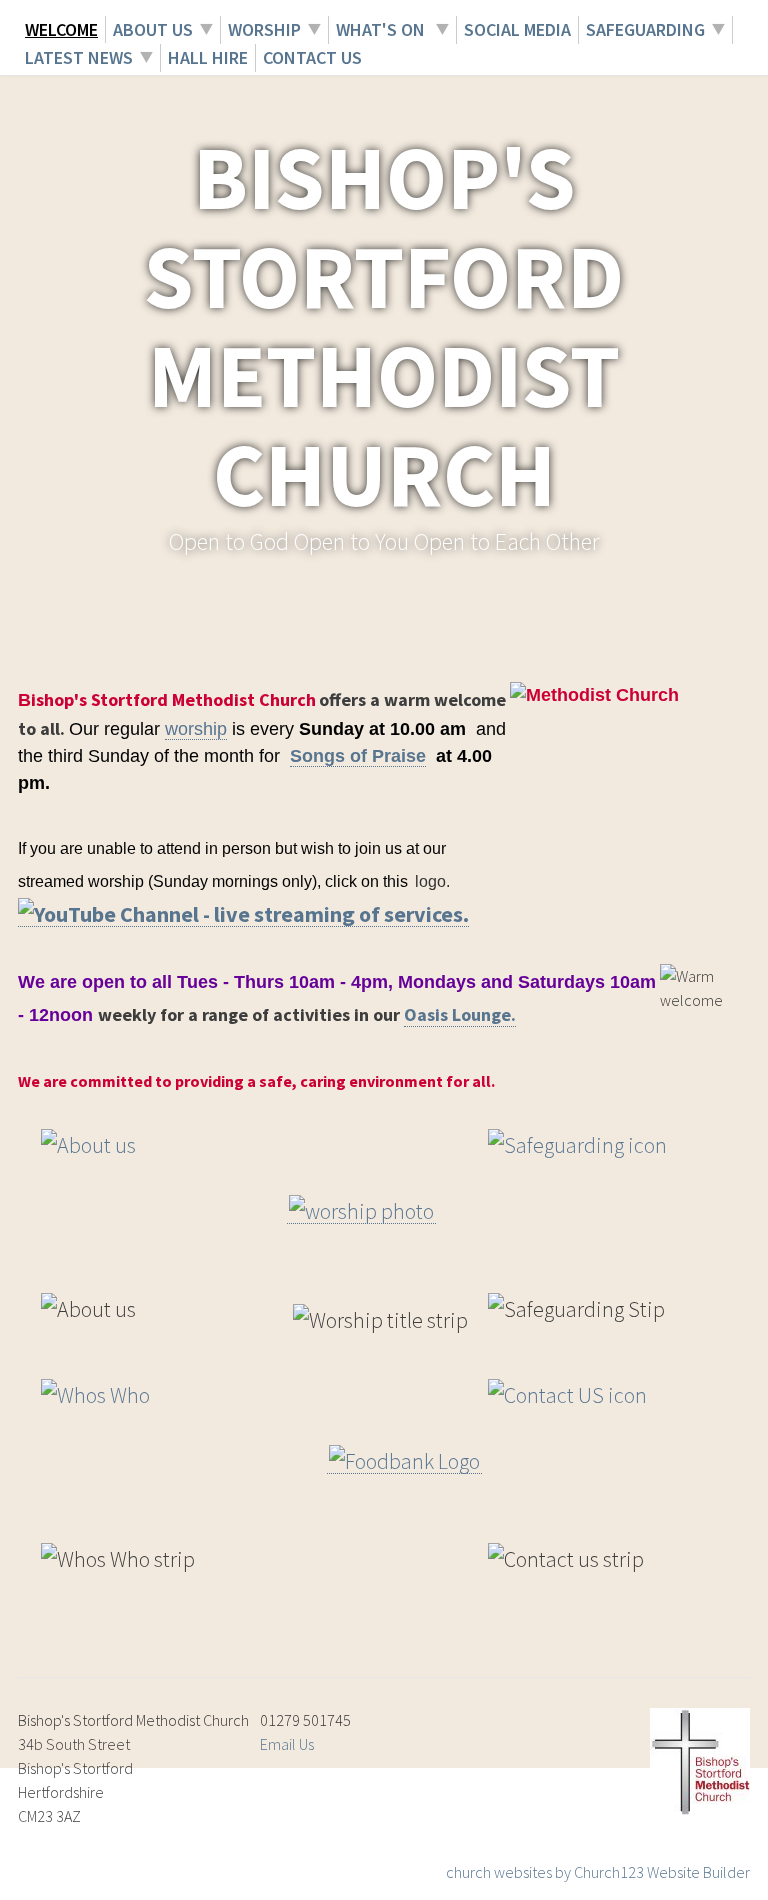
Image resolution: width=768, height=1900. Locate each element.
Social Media (517, 29)
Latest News (79, 57)
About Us (153, 29)
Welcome (61, 29)
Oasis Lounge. (460, 1014)
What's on (382, 29)
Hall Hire (208, 57)
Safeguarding (645, 29)
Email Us (287, 1744)
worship (196, 729)
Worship (264, 29)
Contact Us (312, 57)
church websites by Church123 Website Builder (598, 1872)
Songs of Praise (358, 756)
